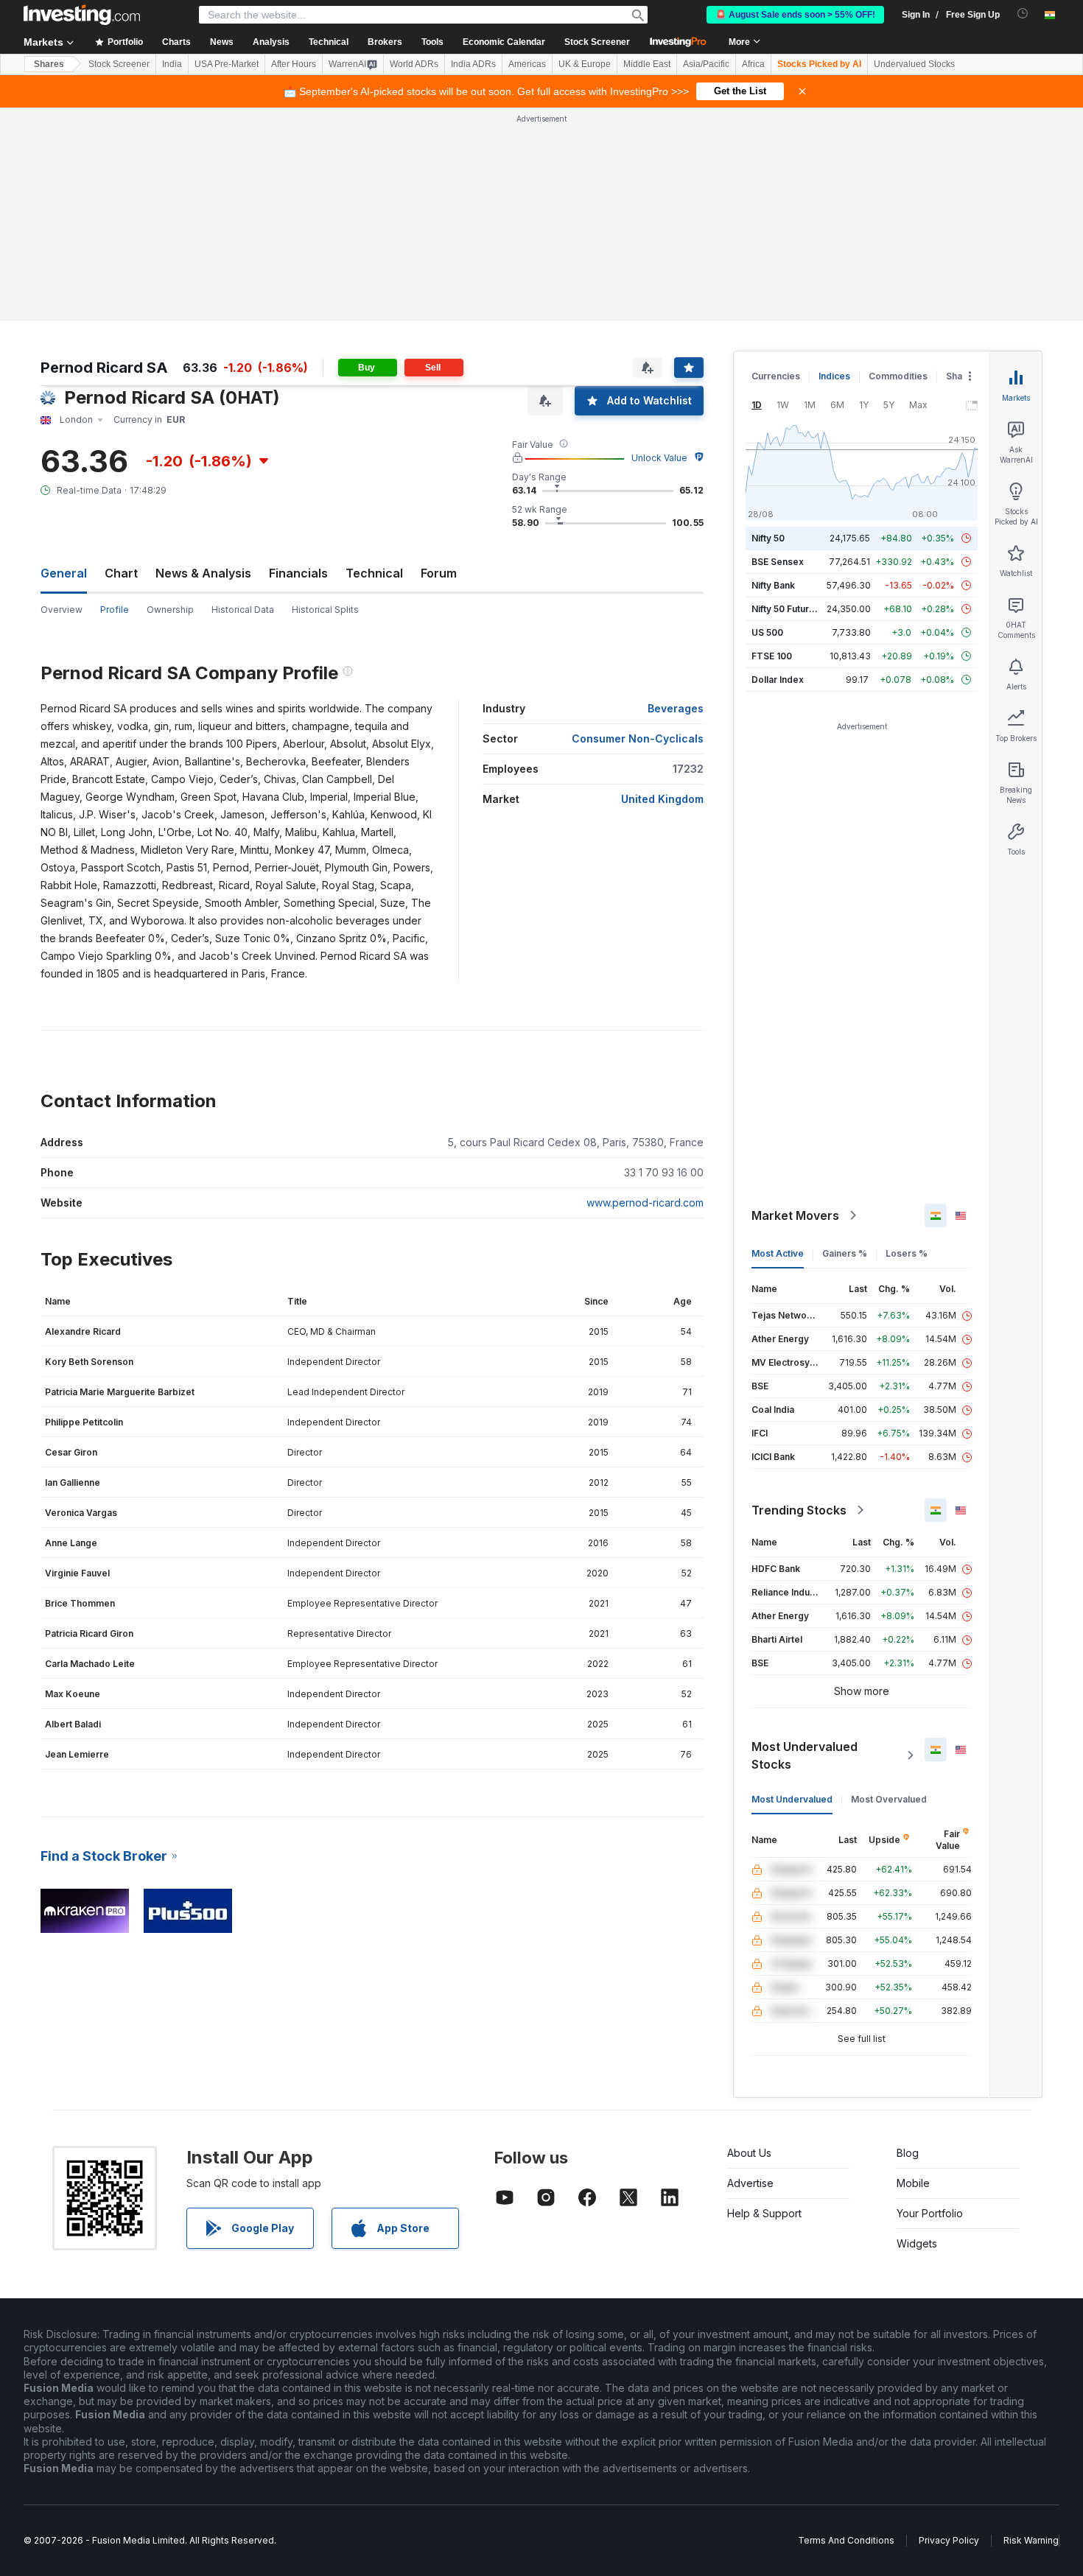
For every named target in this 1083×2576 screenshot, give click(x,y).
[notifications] (1023, 14)
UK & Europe (585, 64)
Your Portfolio (930, 2213)
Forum (439, 573)
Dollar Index (778, 680)
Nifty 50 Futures (786, 609)
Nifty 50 (768, 538)
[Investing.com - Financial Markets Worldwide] (82, 15)
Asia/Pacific (706, 64)
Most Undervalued (792, 1799)
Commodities (898, 376)
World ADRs (414, 64)
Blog (908, 2153)
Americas (527, 64)
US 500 (767, 632)
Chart (121, 573)
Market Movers (795, 1215)
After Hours (294, 64)
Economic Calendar (504, 42)
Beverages (676, 708)
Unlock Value (659, 458)
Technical (374, 573)
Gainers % (845, 1253)
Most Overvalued (889, 1799)
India (172, 64)
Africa (753, 64)
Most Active (778, 1253)
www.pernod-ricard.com (645, 1203)
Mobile (913, 2183)
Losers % (907, 1253)
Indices (834, 376)
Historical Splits (325, 610)
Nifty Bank (773, 585)
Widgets (917, 2243)
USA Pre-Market (227, 64)
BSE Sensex (778, 562)
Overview (62, 610)
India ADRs (473, 64)
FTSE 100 (772, 656)
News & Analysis (203, 573)
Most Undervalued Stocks (805, 1755)
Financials (298, 573)
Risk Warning (1031, 2540)
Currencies (776, 376)
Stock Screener (597, 42)
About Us (749, 2153)
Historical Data (243, 610)
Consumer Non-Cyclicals (638, 738)
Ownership (170, 610)
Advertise (750, 2183)
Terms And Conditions (846, 2540)
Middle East (647, 64)
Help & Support (764, 2213)
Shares (49, 64)
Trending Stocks (799, 1510)
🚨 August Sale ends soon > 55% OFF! (795, 15)
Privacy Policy (949, 2540)
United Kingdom (662, 799)
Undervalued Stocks (914, 64)
